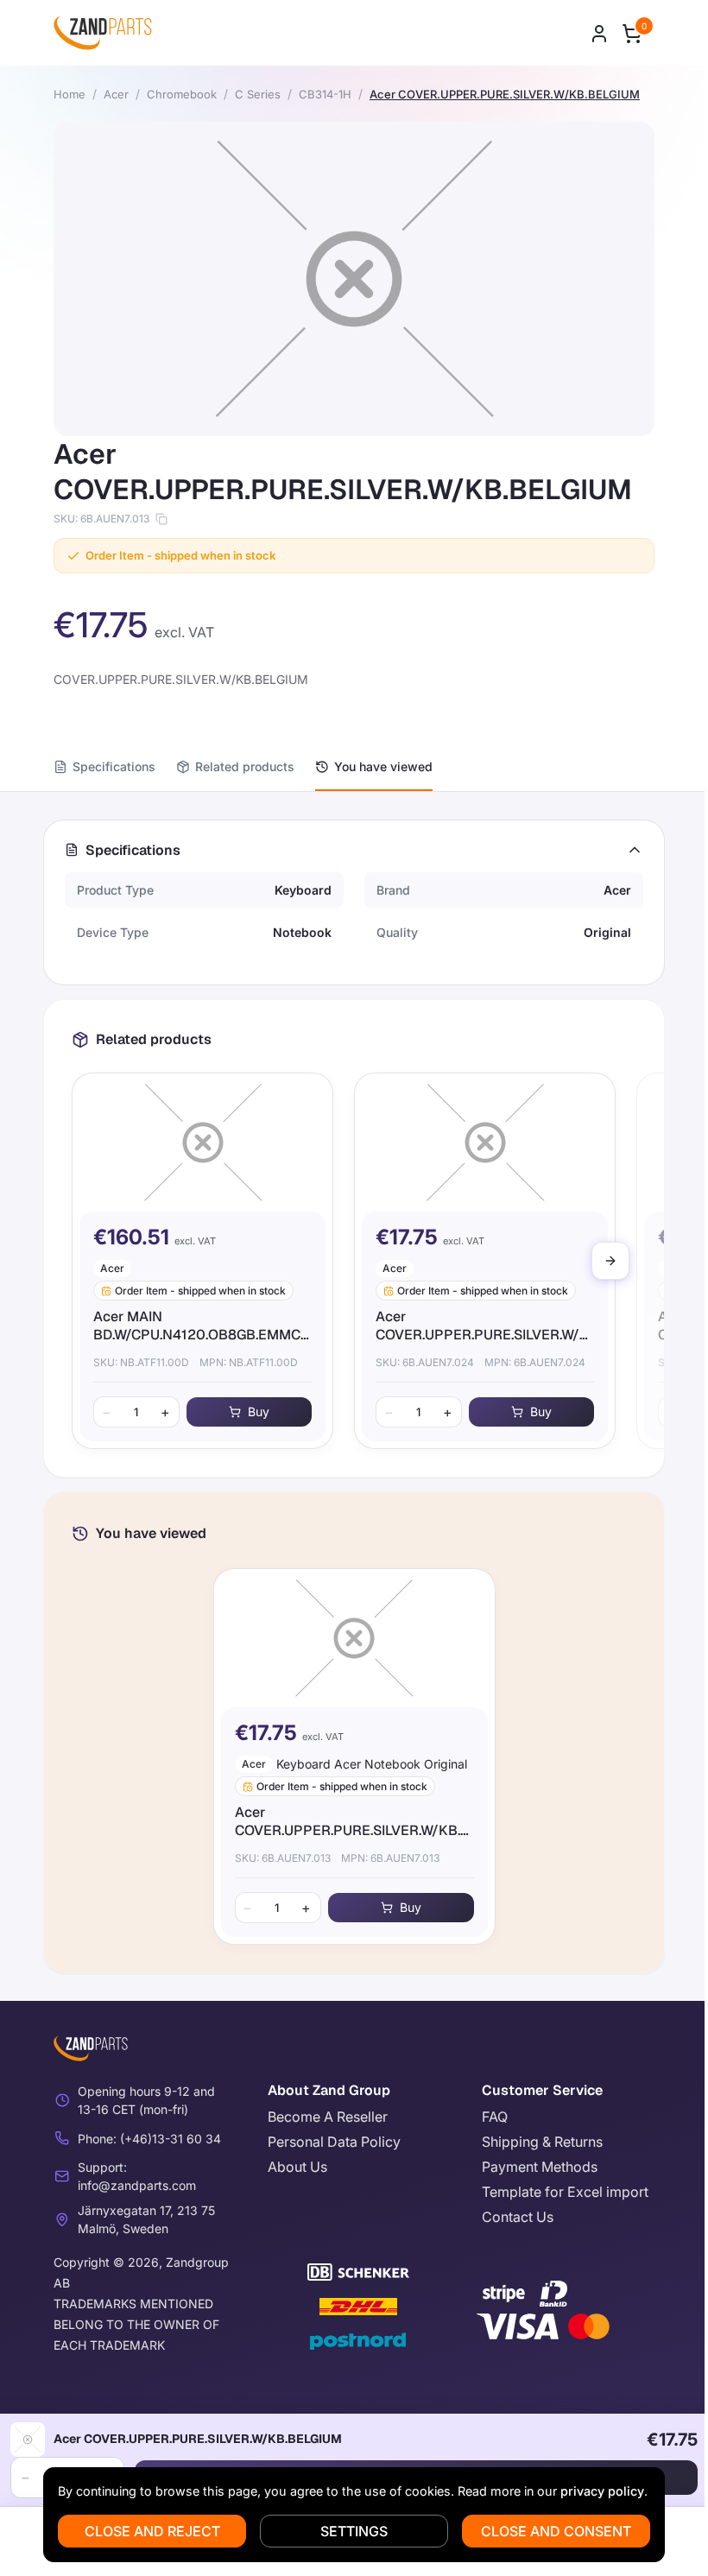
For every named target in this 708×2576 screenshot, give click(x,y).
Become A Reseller (328, 2117)
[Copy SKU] (161, 519)
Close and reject (152, 2531)
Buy (259, 1411)
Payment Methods (540, 2167)
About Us (297, 2167)
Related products (245, 766)
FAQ (495, 2117)
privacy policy (602, 2491)
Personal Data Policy (334, 2142)
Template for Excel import (565, 2192)
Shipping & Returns (542, 2142)
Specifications (114, 766)
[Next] (610, 1261)
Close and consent (556, 2531)
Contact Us (518, 2217)
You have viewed (383, 766)
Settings (354, 2531)
